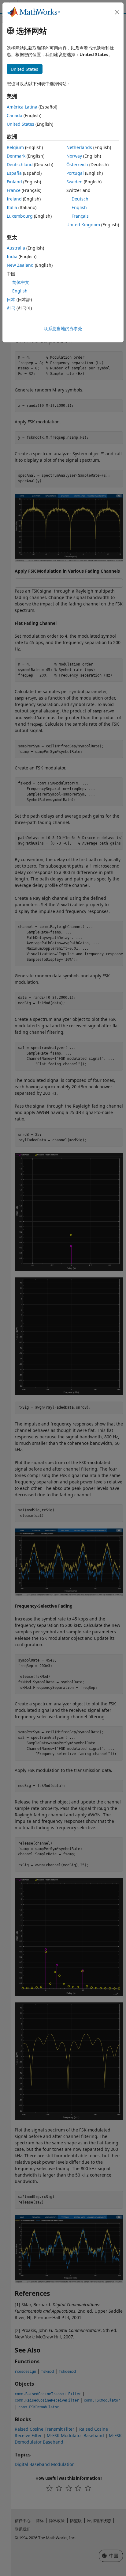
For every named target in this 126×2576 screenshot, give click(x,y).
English (79, 207)
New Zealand (20, 265)
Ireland (14, 199)
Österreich (77, 164)
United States (20, 124)
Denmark (16, 156)
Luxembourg (20, 216)
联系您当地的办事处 (63, 328)
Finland (14, 182)
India (12, 256)
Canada (15, 115)
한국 (11, 308)
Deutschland (20, 164)
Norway (74, 156)
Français (80, 216)
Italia (12, 207)
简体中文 (21, 282)
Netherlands (79, 147)
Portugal (75, 173)
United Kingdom (83, 225)
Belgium (15, 147)
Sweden (74, 182)
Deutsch (80, 199)
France (14, 190)
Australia (16, 248)
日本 (11, 299)
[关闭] (117, 12)
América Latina (22, 107)
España (14, 173)
